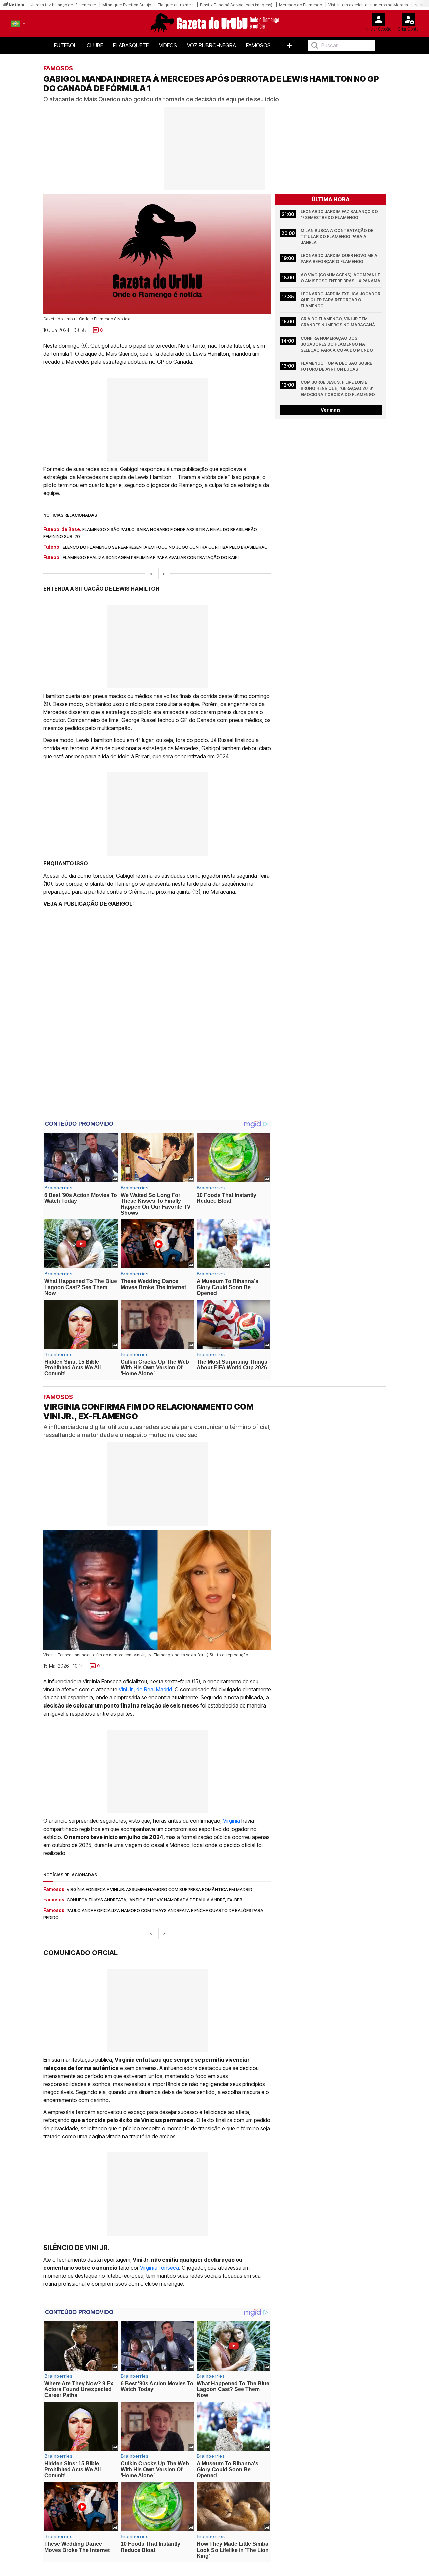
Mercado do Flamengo (300, 5)
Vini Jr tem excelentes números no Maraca (368, 5)
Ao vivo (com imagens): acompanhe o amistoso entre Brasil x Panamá (341, 278)
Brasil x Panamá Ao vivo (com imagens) (236, 5)
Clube (95, 45)
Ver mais (331, 410)
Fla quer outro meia (176, 5)
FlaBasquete (131, 45)
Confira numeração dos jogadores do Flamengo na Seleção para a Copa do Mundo (337, 344)
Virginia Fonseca (160, 2268)
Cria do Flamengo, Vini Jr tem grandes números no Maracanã (338, 322)
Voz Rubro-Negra (211, 45)
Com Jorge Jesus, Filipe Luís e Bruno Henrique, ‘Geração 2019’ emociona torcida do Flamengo (338, 388)
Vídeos (168, 45)
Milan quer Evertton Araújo (127, 5)
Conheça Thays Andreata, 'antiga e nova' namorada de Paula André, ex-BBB (155, 1900)
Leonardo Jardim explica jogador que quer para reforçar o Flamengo (341, 300)
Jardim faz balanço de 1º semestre (63, 5)
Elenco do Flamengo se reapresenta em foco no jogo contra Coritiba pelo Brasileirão (165, 547)
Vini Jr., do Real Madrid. (145, 1689)
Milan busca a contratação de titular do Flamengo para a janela (338, 236)
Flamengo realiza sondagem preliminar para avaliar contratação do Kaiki (151, 557)
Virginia (232, 1821)
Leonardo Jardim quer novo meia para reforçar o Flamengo (340, 259)
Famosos (258, 45)
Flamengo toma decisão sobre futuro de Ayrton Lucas (337, 366)
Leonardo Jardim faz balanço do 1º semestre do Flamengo (340, 214)
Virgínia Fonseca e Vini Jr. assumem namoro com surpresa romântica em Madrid (160, 1889)
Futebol (65, 45)
